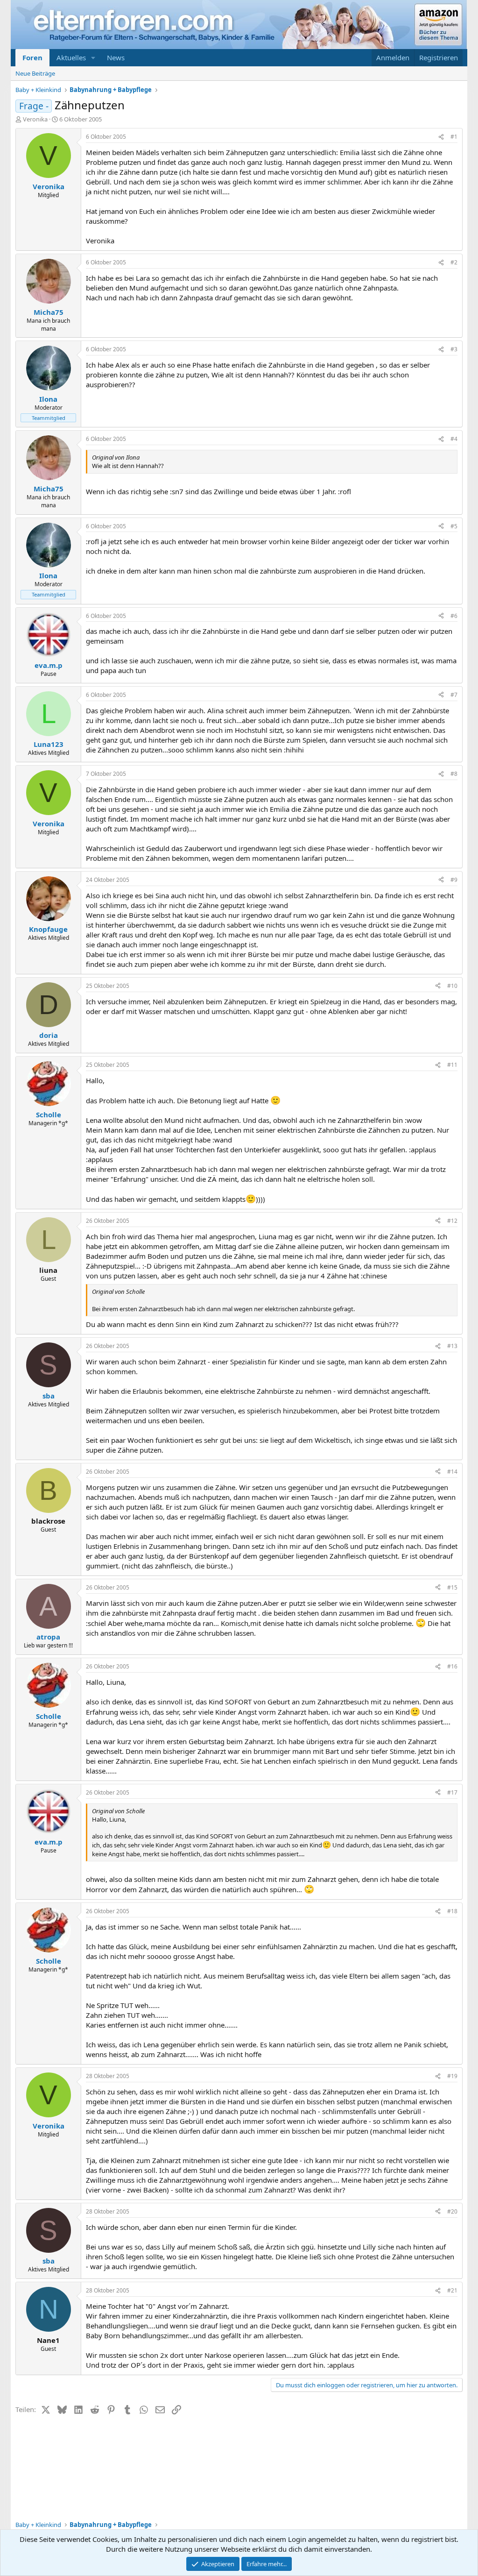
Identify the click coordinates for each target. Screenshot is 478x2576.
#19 (452, 2076)
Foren (32, 57)
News (116, 57)
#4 (454, 439)
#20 (452, 2211)
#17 (452, 1792)
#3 (454, 349)
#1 (454, 137)
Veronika (35, 119)
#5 (454, 526)
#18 (452, 1911)
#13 (452, 1346)
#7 (454, 695)
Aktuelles (71, 57)
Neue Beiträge (35, 73)
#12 (452, 1221)
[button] (93, 58)
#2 (454, 262)
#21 (452, 2290)
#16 (452, 1666)
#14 (452, 1472)
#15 (452, 1587)
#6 (454, 616)
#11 (452, 1065)
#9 (454, 880)
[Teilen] (441, 137)
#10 (452, 986)
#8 (454, 774)
